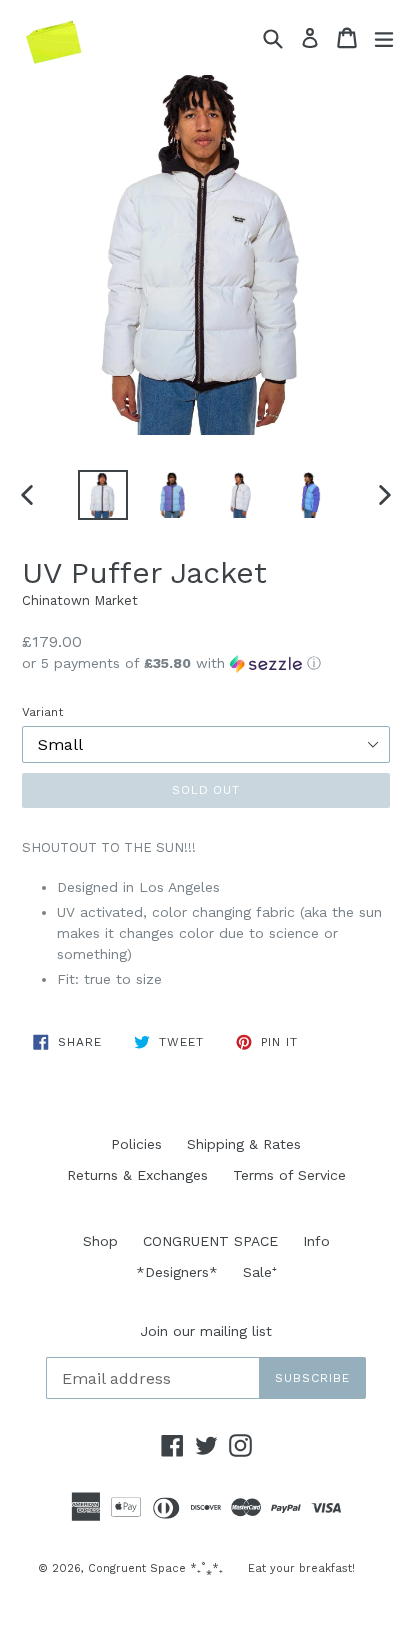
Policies (136, 1144)
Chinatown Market (80, 600)
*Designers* (177, 1272)
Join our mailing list (206, 1331)
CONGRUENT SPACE (210, 1241)
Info (316, 1241)
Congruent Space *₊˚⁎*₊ (155, 1568)
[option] (102, 495)
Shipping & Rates (244, 1144)
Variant (42, 712)
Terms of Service (289, 1175)
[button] (206, 663)
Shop (100, 1241)
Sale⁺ (260, 1272)
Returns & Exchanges (137, 1175)
